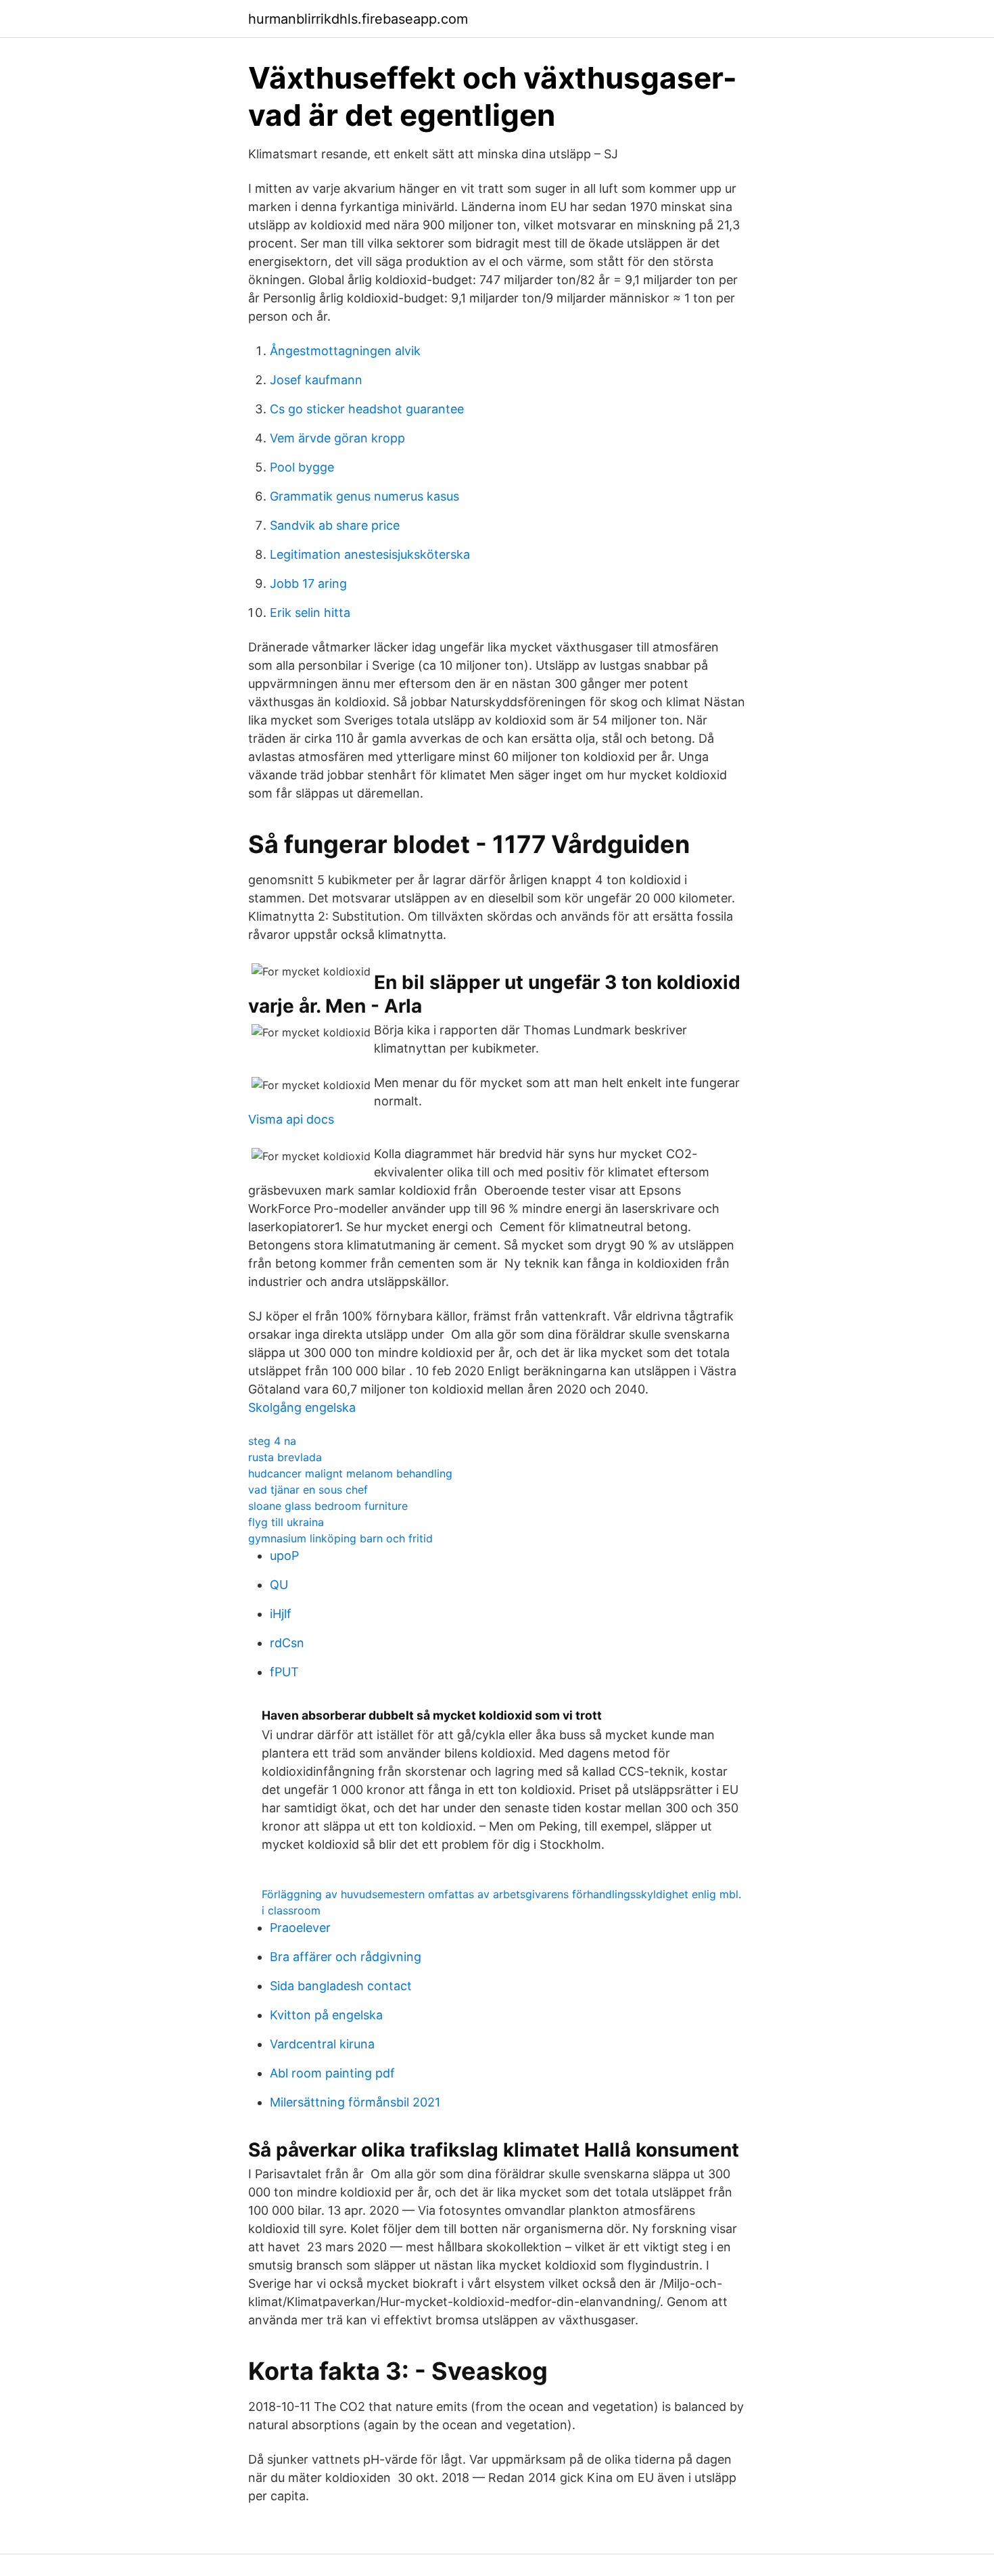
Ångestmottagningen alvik (345, 351)
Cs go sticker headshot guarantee (367, 409)
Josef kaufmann (316, 380)
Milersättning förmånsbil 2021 (355, 2102)
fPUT (284, 1672)
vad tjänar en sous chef (308, 1490)
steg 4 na (272, 1441)
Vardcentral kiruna (322, 2044)
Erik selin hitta (310, 613)
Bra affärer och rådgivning (346, 1957)
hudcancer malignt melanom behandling (350, 1473)
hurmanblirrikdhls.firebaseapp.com (358, 19)
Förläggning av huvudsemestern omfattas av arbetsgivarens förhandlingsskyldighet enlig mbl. (501, 1894)
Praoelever (300, 1928)
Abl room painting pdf (332, 2073)
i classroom (291, 1910)
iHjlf (281, 1614)
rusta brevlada (285, 1457)
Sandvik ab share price (335, 525)
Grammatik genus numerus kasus (364, 496)
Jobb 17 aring (308, 583)
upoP (284, 1556)
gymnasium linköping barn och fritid (340, 1538)
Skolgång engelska (302, 1407)
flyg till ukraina (286, 1522)
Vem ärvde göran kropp (337, 438)
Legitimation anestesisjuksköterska (370, 554)
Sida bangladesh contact (341, 1986)
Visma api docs (291, 1119)
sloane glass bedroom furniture (328, 1506)
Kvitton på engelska (326, 2015)
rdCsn (287, 1643)
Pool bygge (302, 467)
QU (279, 1585)
